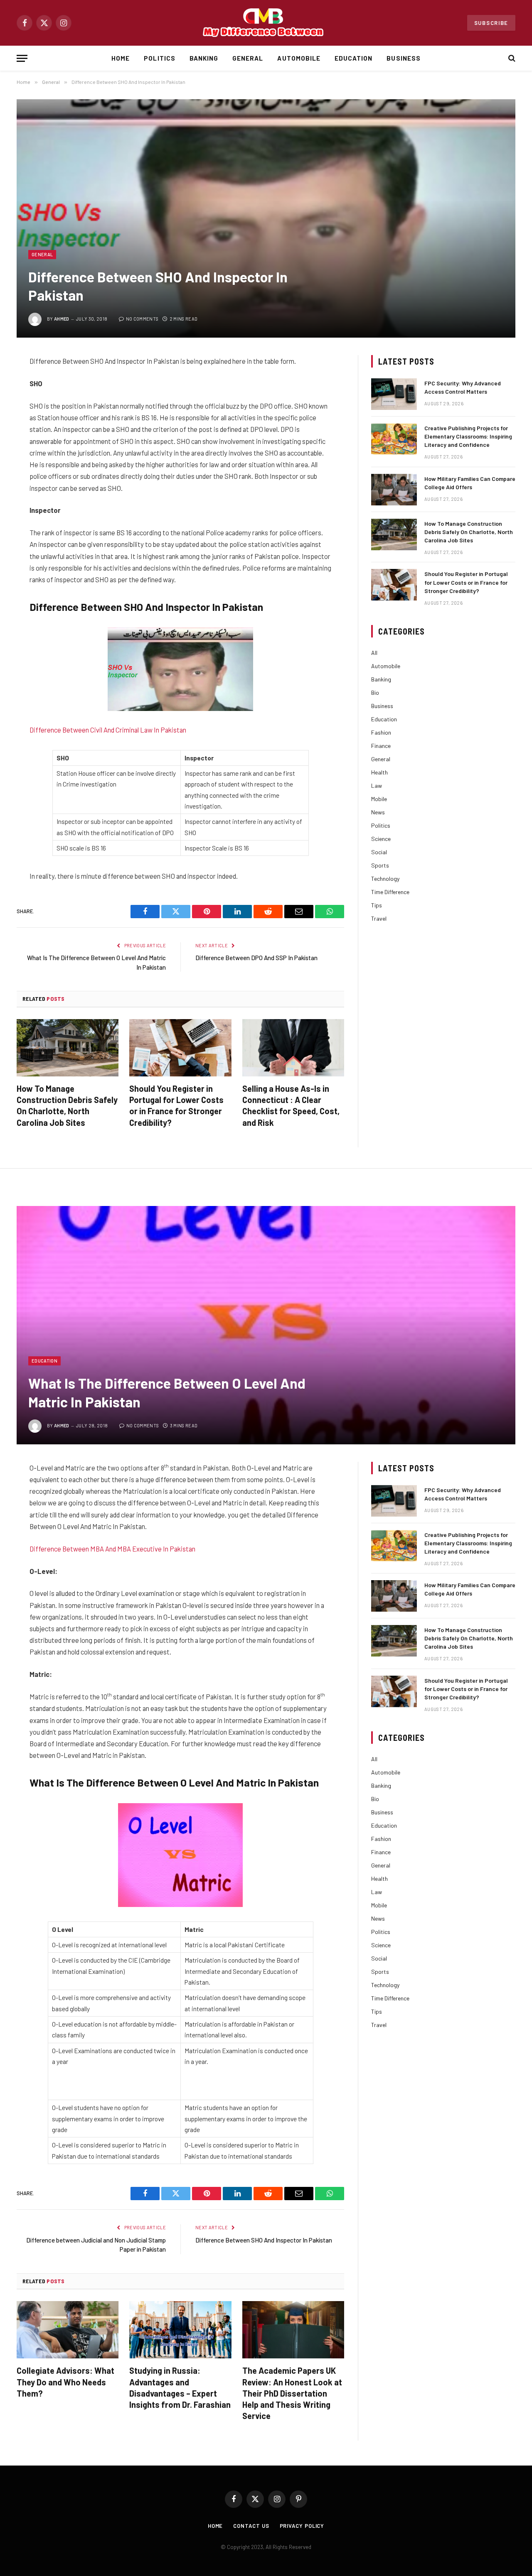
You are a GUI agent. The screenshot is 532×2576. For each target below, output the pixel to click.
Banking (204, 58)
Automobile (299, 58)
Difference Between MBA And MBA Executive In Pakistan (112, 1549)
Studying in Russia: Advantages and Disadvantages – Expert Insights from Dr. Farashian (180, 2387)
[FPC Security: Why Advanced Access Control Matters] (394, 394)
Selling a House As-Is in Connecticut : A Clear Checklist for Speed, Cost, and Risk (291, 1105)
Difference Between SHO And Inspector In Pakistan (264, 2240)
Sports (380, 865)
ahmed (62, 319)
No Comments (142, 319)
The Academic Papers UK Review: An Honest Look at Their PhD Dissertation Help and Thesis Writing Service (292, 2393)
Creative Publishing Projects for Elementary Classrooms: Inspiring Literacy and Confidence (468, 436)
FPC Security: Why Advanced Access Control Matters (463, 387)
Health (379, 772)
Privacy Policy (302, 2526)
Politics (159, 58)
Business (403, 58)
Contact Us (251, 2526)
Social (379, 852)
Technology (385, 879)
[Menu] (22, 58)
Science (381, 839)
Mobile (379, 799)
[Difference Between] (266, 23)
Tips (377, 905)
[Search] (511, 58)
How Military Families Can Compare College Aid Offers (470, 483)
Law (377, 786)
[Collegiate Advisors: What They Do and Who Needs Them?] (68, 2330)
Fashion (381, 732)
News (378, 812)
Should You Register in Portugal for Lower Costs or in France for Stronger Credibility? (176, 1105)
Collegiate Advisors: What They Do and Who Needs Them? (65, 2382)
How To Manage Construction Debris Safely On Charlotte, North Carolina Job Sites (67, 1105)
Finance (381, 746)
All (374, 653)
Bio (375, 692)
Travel (379, 918)
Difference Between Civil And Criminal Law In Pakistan (108, 730)
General (248, 58)
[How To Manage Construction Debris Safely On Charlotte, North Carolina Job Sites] (68, 1048)
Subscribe (491, 23)
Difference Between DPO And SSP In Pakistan (256, 958)
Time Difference (390, 892)
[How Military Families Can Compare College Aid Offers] (394, 490)
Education (353, 58)
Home (121, 58)
